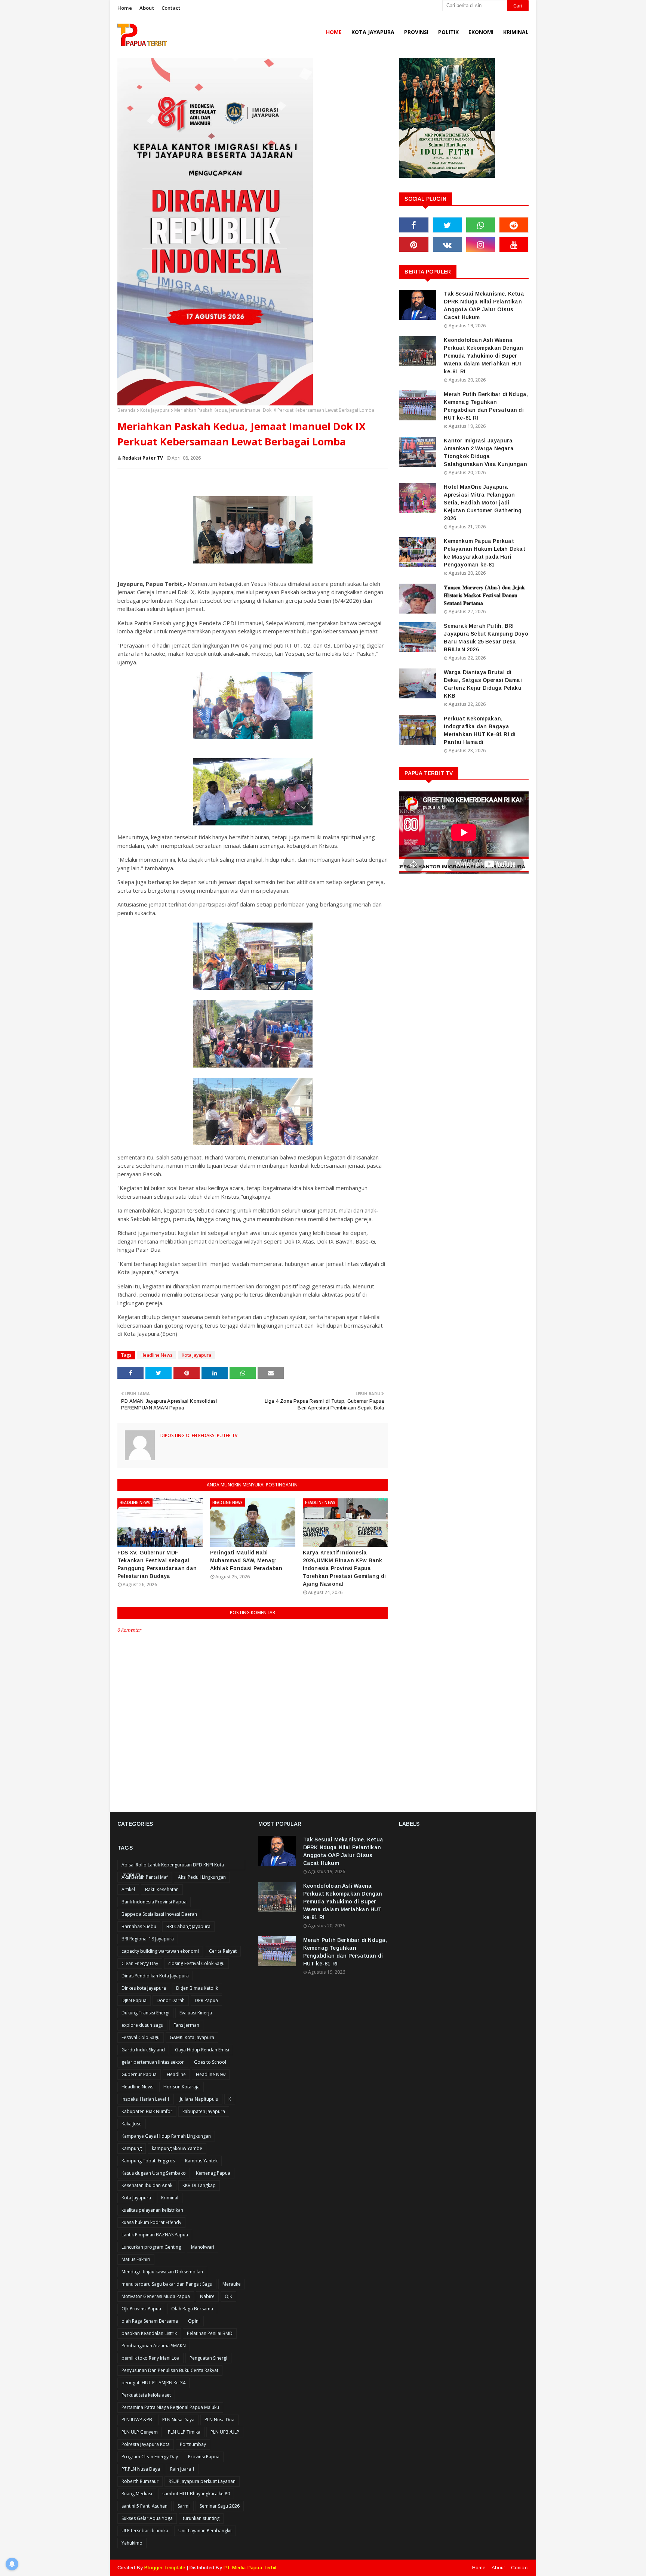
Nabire (207, 2296)
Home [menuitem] (334, 32)
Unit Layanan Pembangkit (205, 2531)
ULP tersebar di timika (145, 2531)
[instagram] (481, 244)
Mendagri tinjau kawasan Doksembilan (162, 2272)
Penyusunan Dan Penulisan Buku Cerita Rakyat (170, 2370)
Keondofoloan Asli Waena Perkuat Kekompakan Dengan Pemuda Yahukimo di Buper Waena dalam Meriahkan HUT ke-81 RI (483, 356)
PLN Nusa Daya (178, 2420)
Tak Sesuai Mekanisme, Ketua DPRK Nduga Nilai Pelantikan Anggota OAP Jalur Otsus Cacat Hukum (484, 305)
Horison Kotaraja (182, 2087)
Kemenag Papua (213, 2173)
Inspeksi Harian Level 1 (146, 2099)
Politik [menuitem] (448, 32)
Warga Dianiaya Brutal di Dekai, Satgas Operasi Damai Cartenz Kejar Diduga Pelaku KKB (483, 684)
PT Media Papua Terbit (250, 2568)
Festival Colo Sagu (141, 2037)
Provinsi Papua (204, 2457)
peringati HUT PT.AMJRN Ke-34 (153, 2383)
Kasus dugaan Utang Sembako (154, 2173)
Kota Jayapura (155, 410)
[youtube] (514, 244)
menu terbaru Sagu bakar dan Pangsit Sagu (167, 2284)
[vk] (447, 244)
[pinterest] (414, 244)
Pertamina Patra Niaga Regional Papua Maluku (170, 2407)
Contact (171, 8)
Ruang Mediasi (137, 2494)
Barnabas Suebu (139, 1926)
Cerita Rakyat (223, 1951)
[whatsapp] (481, 225)
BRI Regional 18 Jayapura (148, 1939)
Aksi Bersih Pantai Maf (145, 1877)
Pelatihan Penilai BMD (210, 2333)
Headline (176, 2074)
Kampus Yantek (201, 2161)
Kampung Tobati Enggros (148, 2161)
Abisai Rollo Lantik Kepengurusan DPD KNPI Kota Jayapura (173, 1866)
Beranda (127, 410)
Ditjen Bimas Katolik (197, 1988)
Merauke (232, 2284)
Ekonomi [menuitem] (481, 32)
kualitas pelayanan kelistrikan (152, 2210)
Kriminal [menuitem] (516, 32)
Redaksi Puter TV (143, 458)
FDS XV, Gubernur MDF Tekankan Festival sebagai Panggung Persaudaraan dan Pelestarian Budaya (157, 1564)
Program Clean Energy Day (150, 2457)
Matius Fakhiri (136, 2259)
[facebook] (414, 225)
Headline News (156, 1355)
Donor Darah (171, 2000)
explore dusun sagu (142, 2025)
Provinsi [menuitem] (416, 32)
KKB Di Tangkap (199, 2185)
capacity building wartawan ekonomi (160, 1951)
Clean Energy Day (140, 1963)
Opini (194, 2321)
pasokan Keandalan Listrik (149, 2333)
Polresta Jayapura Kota (146, 2444)
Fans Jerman (186, 2025)
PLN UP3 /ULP (225, 2432)
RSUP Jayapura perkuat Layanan (202, 2481)
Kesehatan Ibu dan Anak (147, 2185)
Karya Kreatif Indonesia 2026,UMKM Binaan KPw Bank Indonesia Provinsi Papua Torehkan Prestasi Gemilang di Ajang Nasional (344, 1568)
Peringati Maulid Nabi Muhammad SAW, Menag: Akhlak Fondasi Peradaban (246, 1560)
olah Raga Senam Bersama (150, 2321)
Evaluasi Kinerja (196, 2013)
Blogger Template (165, 2568)
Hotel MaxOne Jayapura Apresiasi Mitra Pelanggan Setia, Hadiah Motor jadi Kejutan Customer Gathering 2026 (483, 503)
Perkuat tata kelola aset (146, 2395)
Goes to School (210, 2062)
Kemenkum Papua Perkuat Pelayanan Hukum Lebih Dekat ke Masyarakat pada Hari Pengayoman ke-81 (484, 553)
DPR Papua (206, 2000)
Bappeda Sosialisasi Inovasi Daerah (159, 1914)
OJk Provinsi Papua (141, 2309)
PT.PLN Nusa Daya (141, 2469)
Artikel (128, 1889)
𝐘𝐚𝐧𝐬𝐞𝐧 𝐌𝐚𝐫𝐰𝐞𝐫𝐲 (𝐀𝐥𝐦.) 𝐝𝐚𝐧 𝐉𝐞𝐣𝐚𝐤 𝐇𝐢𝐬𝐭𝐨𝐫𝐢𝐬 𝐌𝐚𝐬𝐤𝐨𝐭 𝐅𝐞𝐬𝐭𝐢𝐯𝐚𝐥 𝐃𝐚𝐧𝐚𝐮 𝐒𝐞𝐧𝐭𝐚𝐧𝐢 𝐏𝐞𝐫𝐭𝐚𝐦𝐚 (484, 595)
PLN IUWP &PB (137, 2420)
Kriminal (170, 2198)
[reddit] (514, 225)
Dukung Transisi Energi (145, 2013)
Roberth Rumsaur (140, 2481)
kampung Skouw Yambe (177, 2148)
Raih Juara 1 (182, 2469)
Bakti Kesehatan (162, 1889)
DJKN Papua (134, 2000)
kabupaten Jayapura (204, 2111)
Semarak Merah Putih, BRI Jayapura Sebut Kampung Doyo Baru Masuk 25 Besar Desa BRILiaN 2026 (486, 638)
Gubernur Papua (139, 2074)
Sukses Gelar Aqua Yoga (147, 2518)
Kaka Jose (132, 2124)
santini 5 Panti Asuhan (144, 2506)
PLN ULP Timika (184, 2432)
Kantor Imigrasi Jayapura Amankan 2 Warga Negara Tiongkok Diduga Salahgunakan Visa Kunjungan (485, 452)
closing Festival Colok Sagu (196, 1963)
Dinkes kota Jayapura (144, 1988)
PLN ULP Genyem (140, 2432)
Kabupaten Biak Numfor (147, 2111)
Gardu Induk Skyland (143, 2050)
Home (125, 8)
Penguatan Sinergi (208, 2358)
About (147, 8)
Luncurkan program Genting (151, 2247)
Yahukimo (132, 2543)
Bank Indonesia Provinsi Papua (154, 1902)
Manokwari (203, 2247)
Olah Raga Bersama (192, 2309)
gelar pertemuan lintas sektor (153, 2062)
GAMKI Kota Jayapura (192, 2037)
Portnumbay (193, 2444)
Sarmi (184, 2506)
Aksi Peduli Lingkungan (202, 1877)
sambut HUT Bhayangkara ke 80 (196, 2494)
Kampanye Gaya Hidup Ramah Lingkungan (166, 2136)
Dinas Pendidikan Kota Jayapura (155, 1976)
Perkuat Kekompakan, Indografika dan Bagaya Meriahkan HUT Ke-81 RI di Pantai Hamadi (480, 730)
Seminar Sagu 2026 (220, 2506)
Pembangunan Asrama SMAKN (154, 2346)
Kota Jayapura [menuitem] (373, 32)
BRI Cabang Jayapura (188, 1926)
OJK (228, 2296)
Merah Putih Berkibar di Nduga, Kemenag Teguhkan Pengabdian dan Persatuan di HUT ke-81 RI (486, 406)
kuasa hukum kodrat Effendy (151, 2222)
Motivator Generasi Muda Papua (156, 2296)
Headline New (211, 2074)
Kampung (132, 2148)
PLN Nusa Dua (219, 2420)
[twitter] (447, 225)
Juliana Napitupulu (199, 2099)
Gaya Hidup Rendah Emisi (202, 2050)
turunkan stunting (201, 2518)
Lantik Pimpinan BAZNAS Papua (155, 2235)
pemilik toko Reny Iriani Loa (150, 2358)
